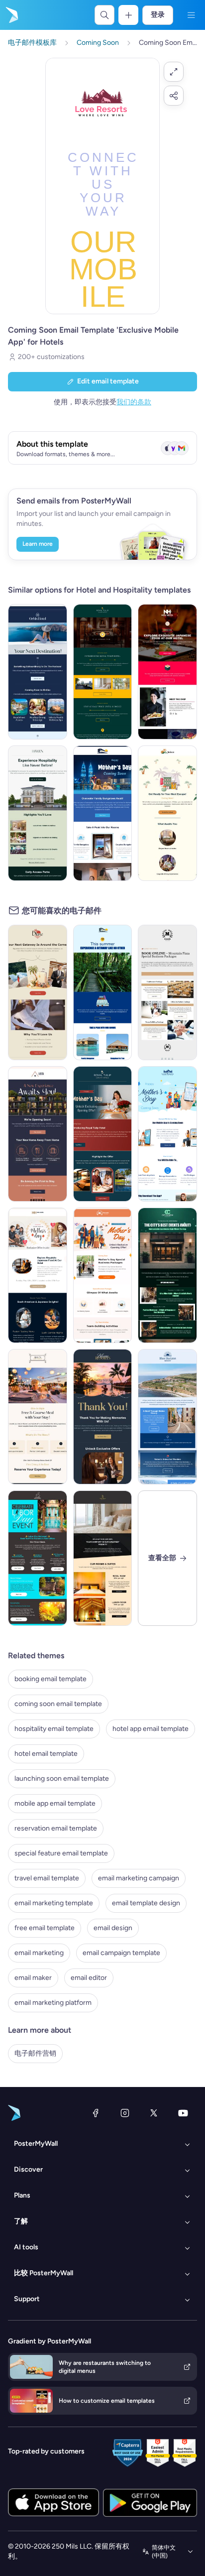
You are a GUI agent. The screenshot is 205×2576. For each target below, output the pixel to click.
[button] (174, 72)
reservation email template (56, 1828)
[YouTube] (183, 2113)
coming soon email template (58, 1704)
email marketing (39, 1953)
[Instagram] (125, 2113)
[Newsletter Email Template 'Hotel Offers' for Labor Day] (38, 1558)
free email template (45, 1928)
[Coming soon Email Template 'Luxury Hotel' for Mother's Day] (103, 1134)
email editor (89, 1978)
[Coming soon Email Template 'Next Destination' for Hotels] (38, 672)
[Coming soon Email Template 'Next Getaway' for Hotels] (38, 992)
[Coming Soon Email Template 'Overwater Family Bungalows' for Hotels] (103, 992)
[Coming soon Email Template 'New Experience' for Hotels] (38, 1134)
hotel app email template (151, 1729)
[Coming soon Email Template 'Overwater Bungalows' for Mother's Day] (103, 813)
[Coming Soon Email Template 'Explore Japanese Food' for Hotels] (167, 672)
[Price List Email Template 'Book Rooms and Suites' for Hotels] (103, 1558)
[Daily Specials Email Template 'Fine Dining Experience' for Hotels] (38, 1417)
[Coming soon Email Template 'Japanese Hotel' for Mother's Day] (38, 1275)
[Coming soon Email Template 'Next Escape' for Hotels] (167, 813)
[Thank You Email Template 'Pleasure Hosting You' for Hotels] (103, 1417)
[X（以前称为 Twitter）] (154, 2113)
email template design (146, 1903)
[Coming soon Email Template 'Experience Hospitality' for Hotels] (38, 813)
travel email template (47, 1878)
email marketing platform (53, 2003)
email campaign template (121, 1953)
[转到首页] (11, 15)
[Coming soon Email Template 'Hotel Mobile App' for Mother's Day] (167, 1134)
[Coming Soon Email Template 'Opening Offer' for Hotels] (103, 672)
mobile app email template (55, 1803)
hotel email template (46, 1754)
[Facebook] (96, 2113)
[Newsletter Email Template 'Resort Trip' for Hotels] (167, 1417)
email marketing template (54, 1903)
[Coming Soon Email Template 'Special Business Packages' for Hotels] (167, 992)
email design (113, 1928)
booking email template (51, 1679)
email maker (33, 1978)
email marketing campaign (139, 1878)
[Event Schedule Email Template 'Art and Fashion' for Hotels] (167, 1275)
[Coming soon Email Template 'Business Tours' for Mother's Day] (103, 1275)
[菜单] (191, 15)
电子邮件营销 (35, 2053)
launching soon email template (62, 1779)
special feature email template (61, 1853)
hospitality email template (54, 1729)
